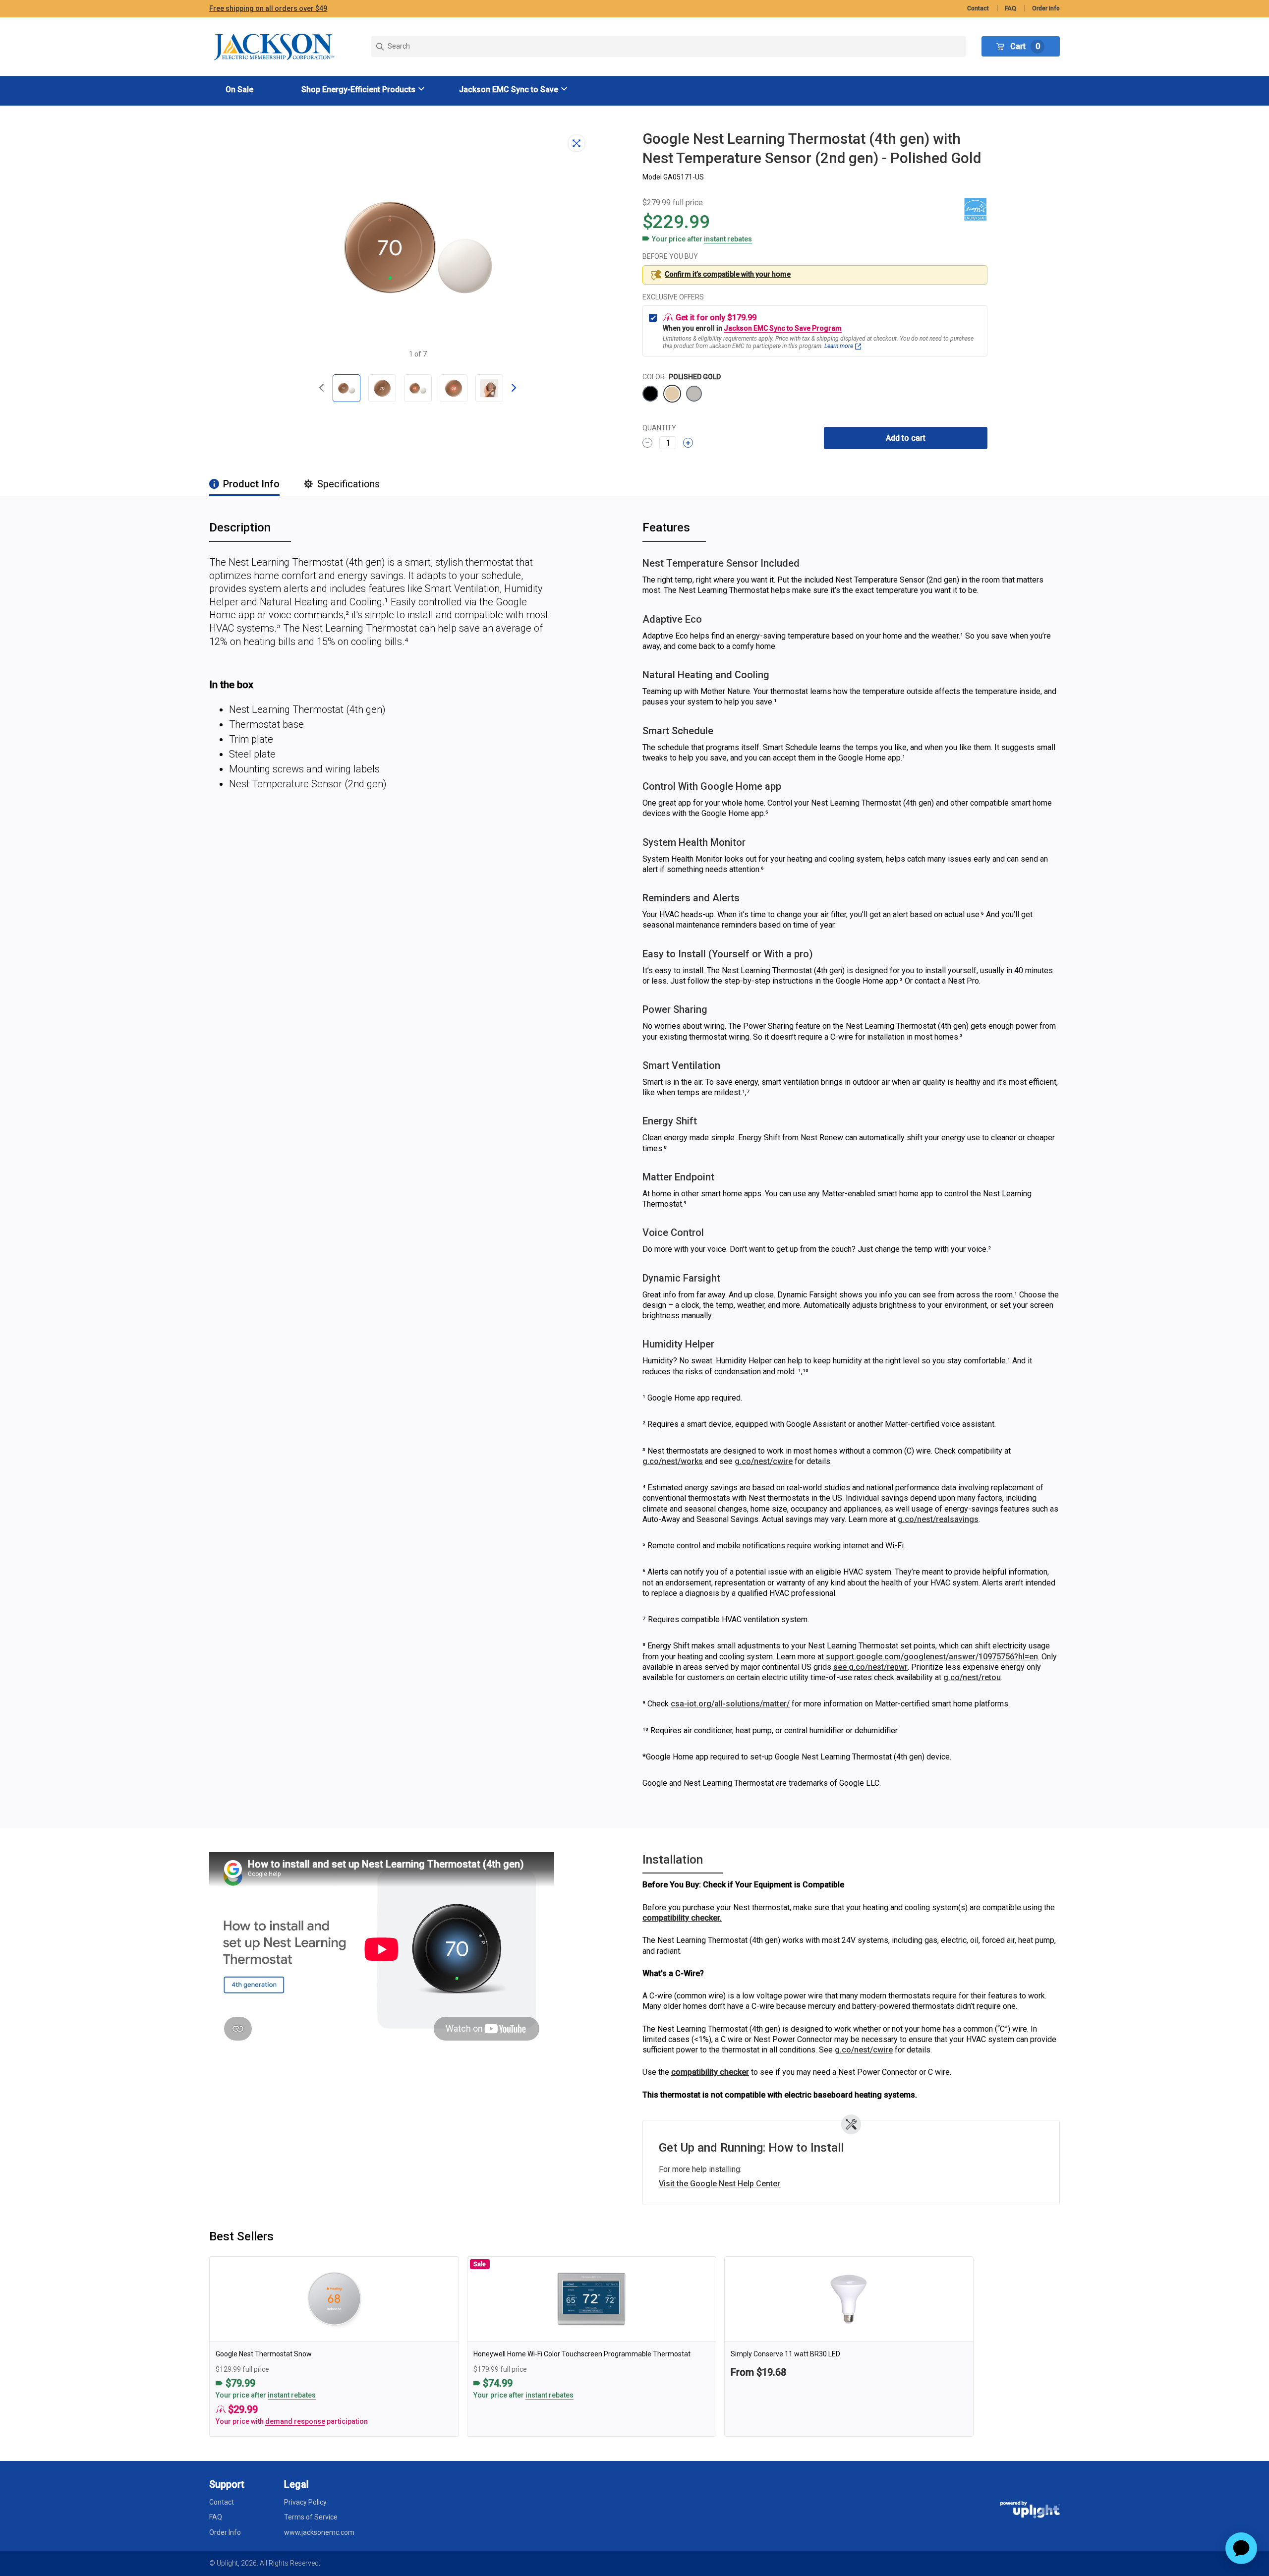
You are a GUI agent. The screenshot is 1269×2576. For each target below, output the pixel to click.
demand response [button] (295, 2421)
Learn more (839, 346)
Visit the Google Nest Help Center (720, 2184)
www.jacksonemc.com (319, 2532)
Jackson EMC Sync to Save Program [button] (783, 328)
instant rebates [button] (292, 2395)
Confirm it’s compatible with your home (728, 274)
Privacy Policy (305, 2502)
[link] (334, 2346)
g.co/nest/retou (972, 1677)
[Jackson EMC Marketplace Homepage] (275, 47)
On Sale (239, 89)
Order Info (225, 2532)
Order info (1046, 8)
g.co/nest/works (673, 1461)
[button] (364, 89)
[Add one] (688, 443)
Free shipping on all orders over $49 (268, 8)
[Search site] (668, 46)
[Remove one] (647, 443)
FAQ (1010, 8)
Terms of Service (311, 2517)
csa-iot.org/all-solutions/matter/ (730, 1704)
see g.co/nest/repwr (870, 1667)
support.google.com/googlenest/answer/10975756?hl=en (932, 1657)
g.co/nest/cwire (764, 1461)
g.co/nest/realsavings (938, 1519)
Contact (978, 8)
